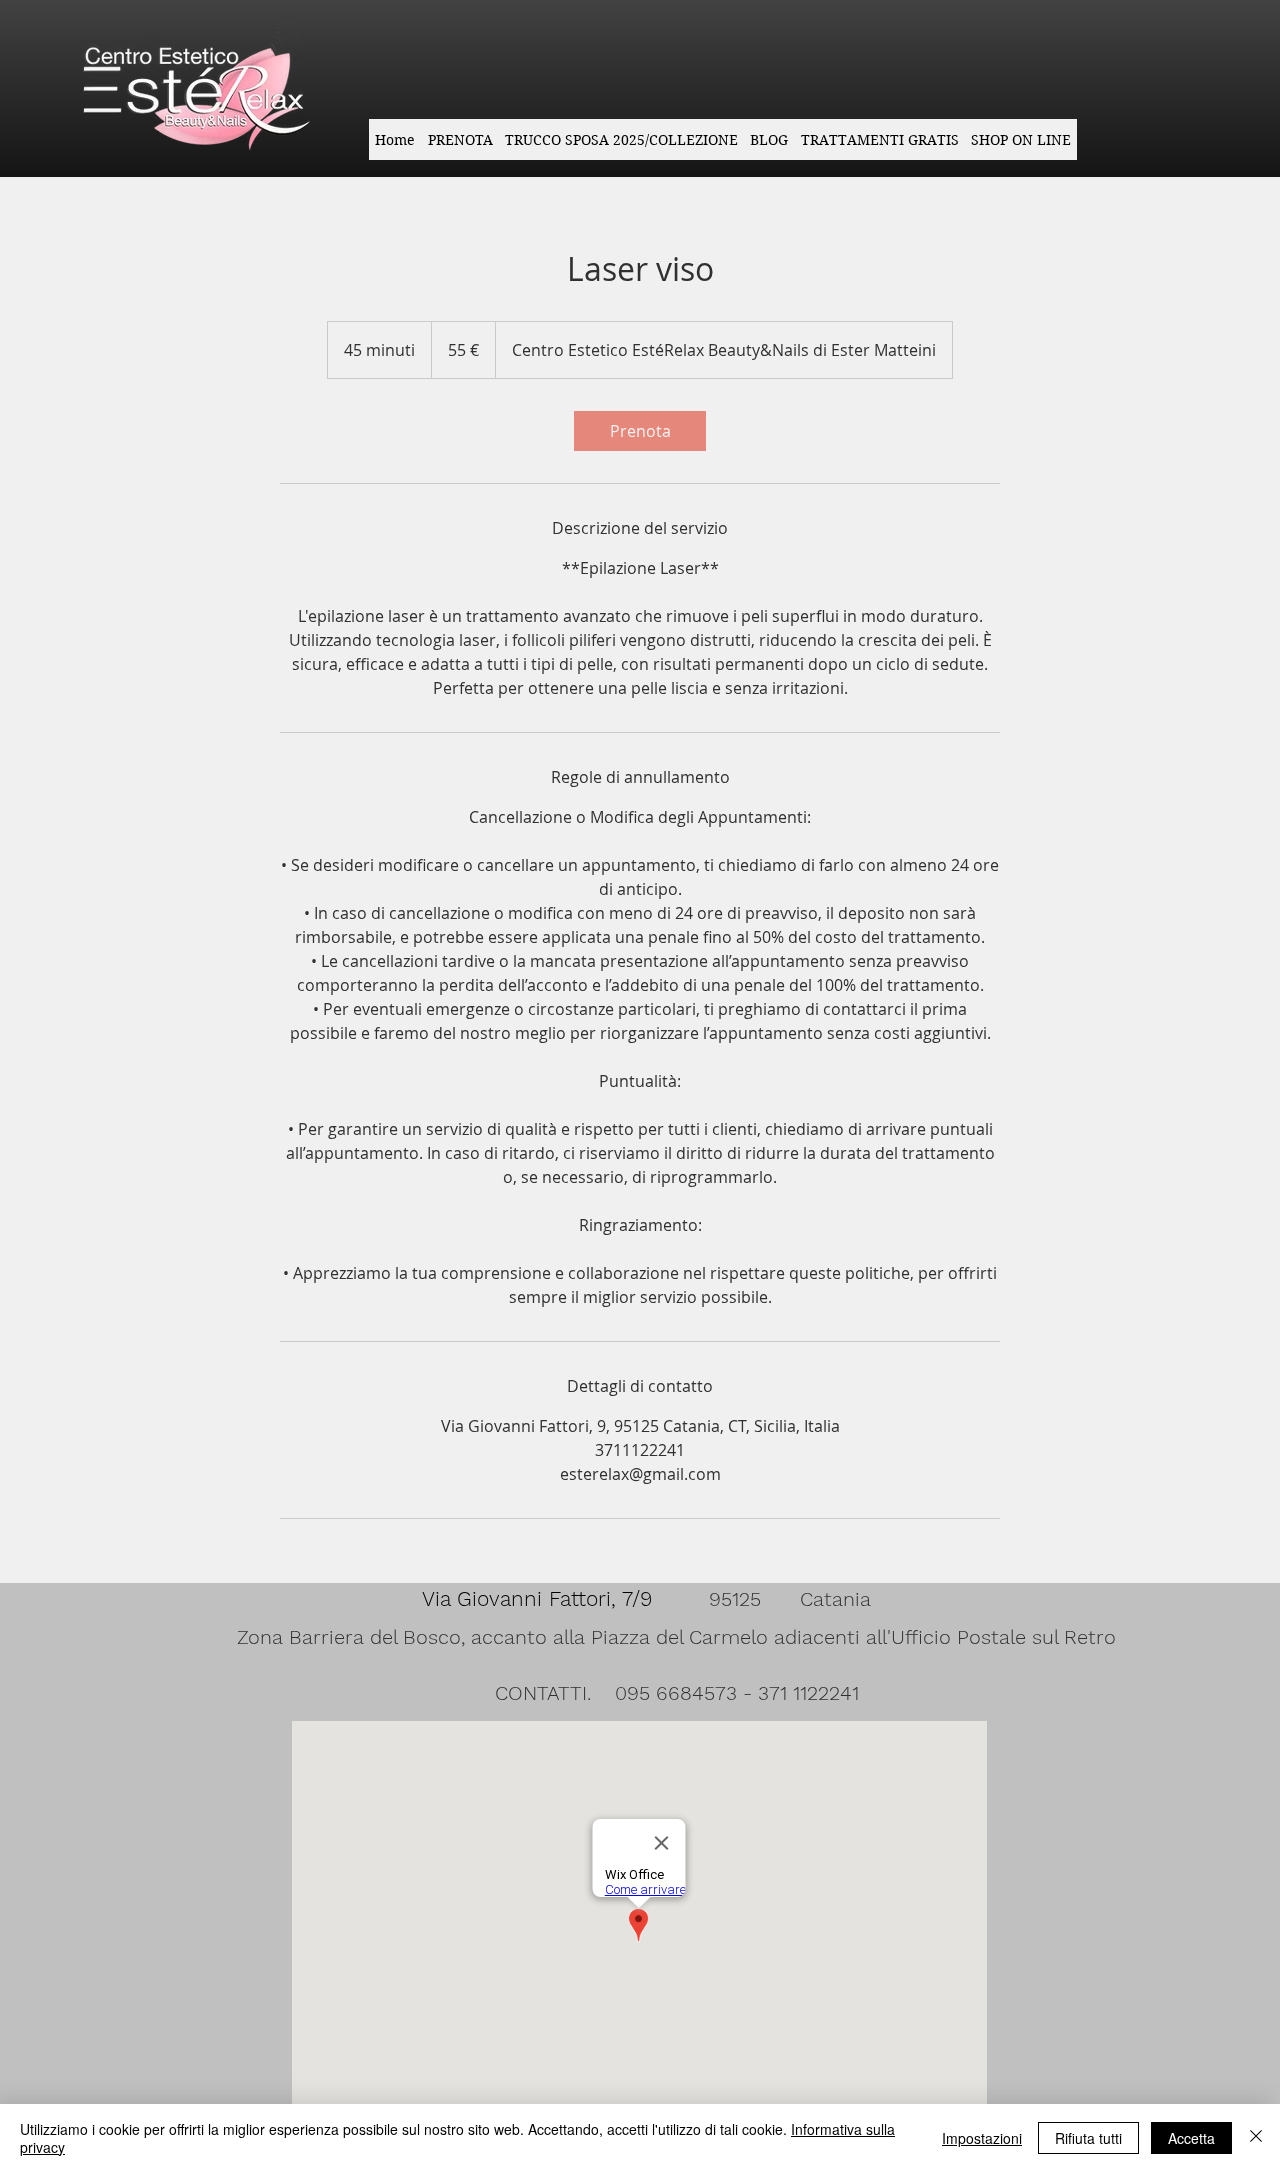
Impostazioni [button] (982, 2138)
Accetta (1191, 2138)
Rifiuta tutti (1088, 2138)
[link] (640, 431)
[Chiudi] (1256, 2138)
